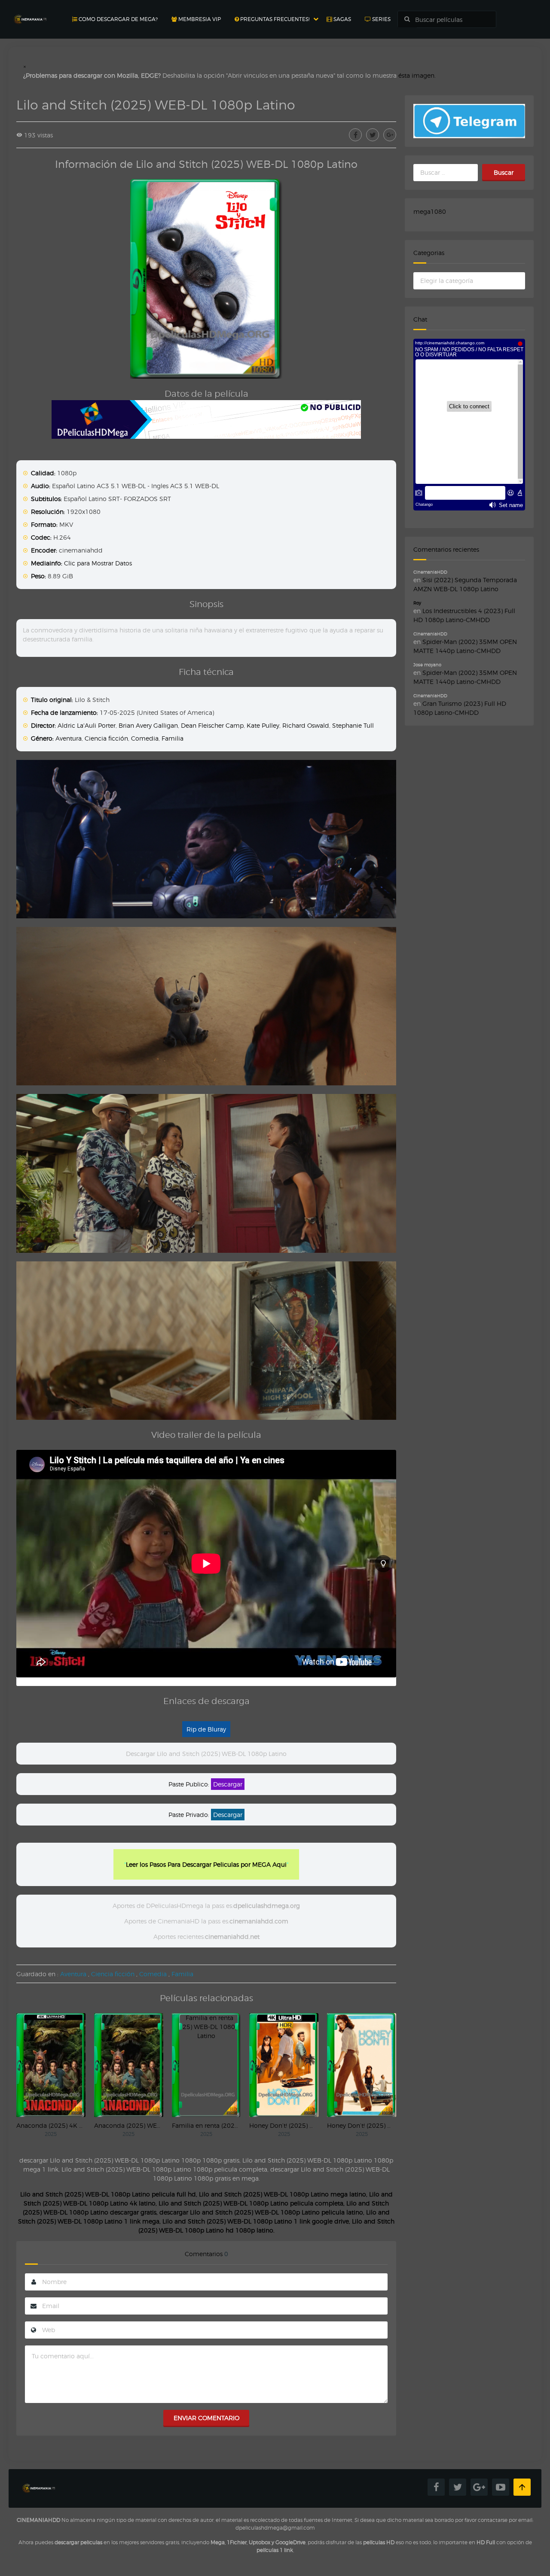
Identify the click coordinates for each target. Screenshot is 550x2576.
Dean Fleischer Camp (212, 725)
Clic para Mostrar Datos (98, 563)
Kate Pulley (263, 725)
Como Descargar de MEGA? (118, 19)
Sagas (342, 19)
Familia (173, 738)
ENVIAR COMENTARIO (206, 2418)
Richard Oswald (306, 725)
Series (381, 19)
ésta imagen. (417, 75)
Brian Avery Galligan (148, 725)
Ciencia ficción (106, 738)
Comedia (145, 738)
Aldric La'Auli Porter (87, 725)
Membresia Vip (199, 19)
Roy (417, 603)
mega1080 (430, 211)
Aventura (69, 738)
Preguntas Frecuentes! (274, 19)
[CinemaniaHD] (30, 11)
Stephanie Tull (353, 725)
